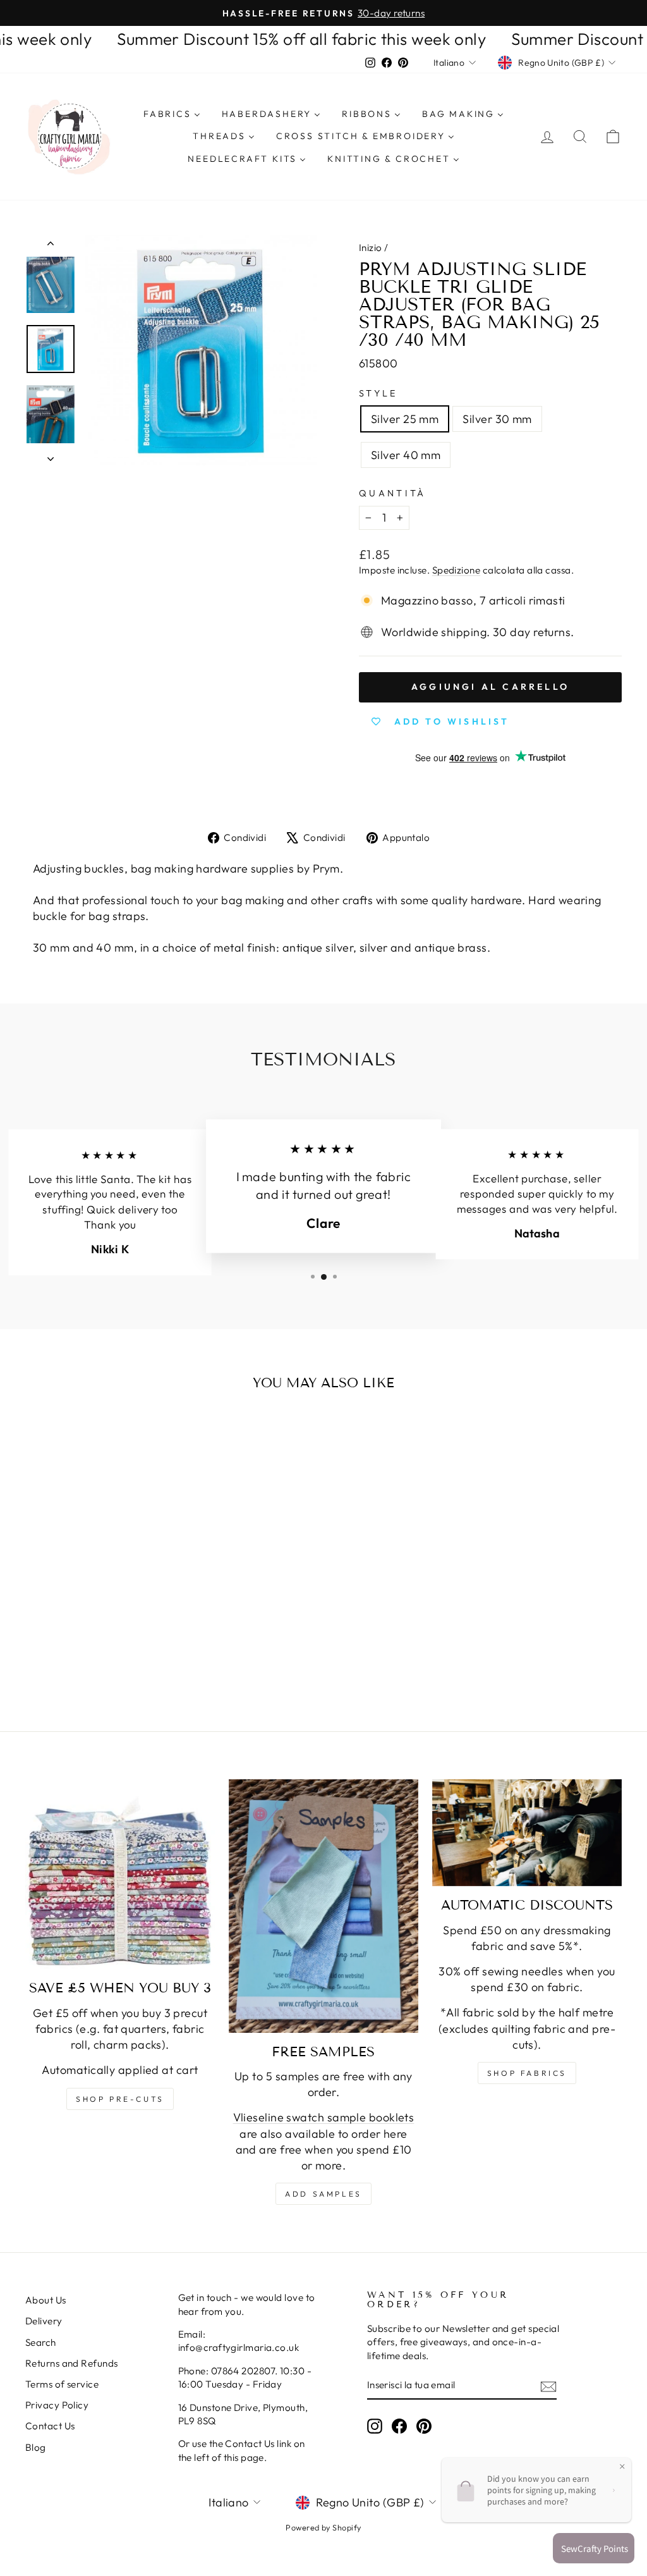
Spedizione (457, 570)
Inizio (371, 248)
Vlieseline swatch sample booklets (324, 2117)
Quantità (393, 493)
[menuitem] (172, 114)
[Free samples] (323, 1906)
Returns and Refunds (72, 2363)
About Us (46, 2300)
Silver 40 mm (406, 455)
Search (41, 2342)
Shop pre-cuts (120, 2099)
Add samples (323, 2194)
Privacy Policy (57, 2405)
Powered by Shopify (323, 2527)
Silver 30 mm (497, 419)
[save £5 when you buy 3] (120, 1874)
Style (378, 393)
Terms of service (62, 2384)
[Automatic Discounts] (527, 1833)
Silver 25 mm (405, 419)
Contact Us (50, 2426)
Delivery (44, 2321)
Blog (36, 2447)
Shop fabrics (527, 2073)
